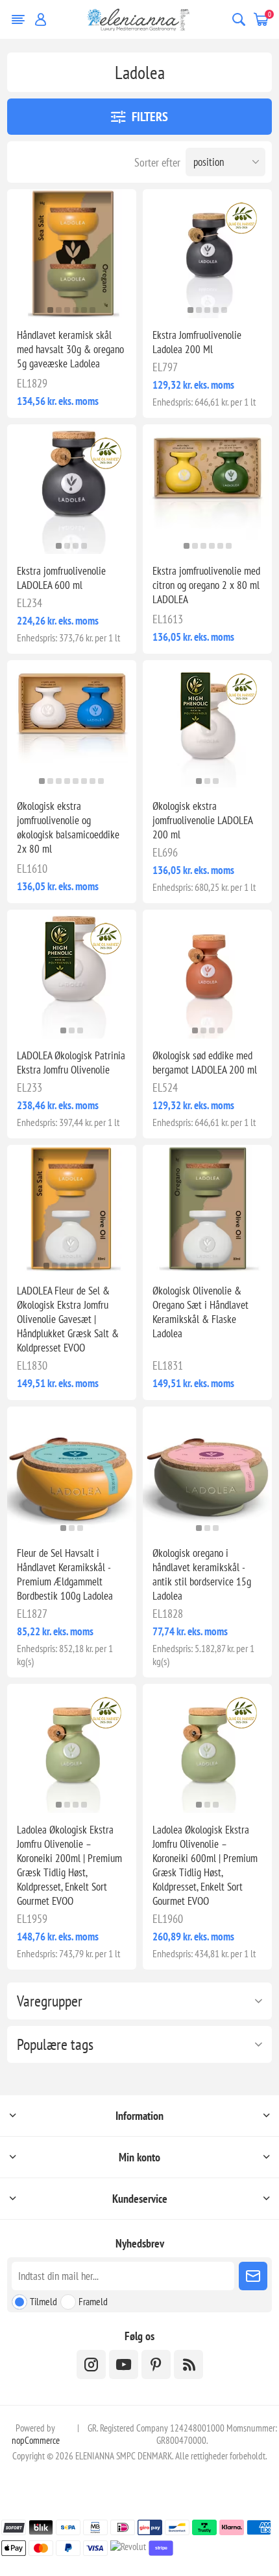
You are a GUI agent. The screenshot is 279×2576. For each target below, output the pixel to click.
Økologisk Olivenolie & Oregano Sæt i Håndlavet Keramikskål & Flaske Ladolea (200, 1312)
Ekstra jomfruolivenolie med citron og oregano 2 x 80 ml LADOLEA (206, 585)
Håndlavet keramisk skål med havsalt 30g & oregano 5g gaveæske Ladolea (70, 349)
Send (253, 2276)
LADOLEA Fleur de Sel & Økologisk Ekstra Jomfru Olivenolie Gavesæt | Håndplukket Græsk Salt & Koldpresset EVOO (68, 1319)
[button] (50, 310)
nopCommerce (36, 2440)
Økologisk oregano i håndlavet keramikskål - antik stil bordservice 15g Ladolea (202, 1574)
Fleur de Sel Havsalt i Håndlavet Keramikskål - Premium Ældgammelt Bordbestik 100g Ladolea (65, 1574)
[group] (72, 254)
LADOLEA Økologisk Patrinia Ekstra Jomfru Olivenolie (71, 1063)
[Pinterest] (156, 2364)
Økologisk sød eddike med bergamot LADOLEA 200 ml (205, 1063)
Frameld (93, 2301)
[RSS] (188, 2364)
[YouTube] (124, 2364)
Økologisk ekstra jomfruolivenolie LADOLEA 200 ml (202, 820)
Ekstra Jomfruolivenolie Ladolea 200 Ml (197, 342)
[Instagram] (91, 2364)
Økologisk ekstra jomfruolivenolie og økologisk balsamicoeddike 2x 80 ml (68, 827)
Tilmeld (43, 2301)
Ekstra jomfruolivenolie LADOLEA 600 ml (61, 578)
